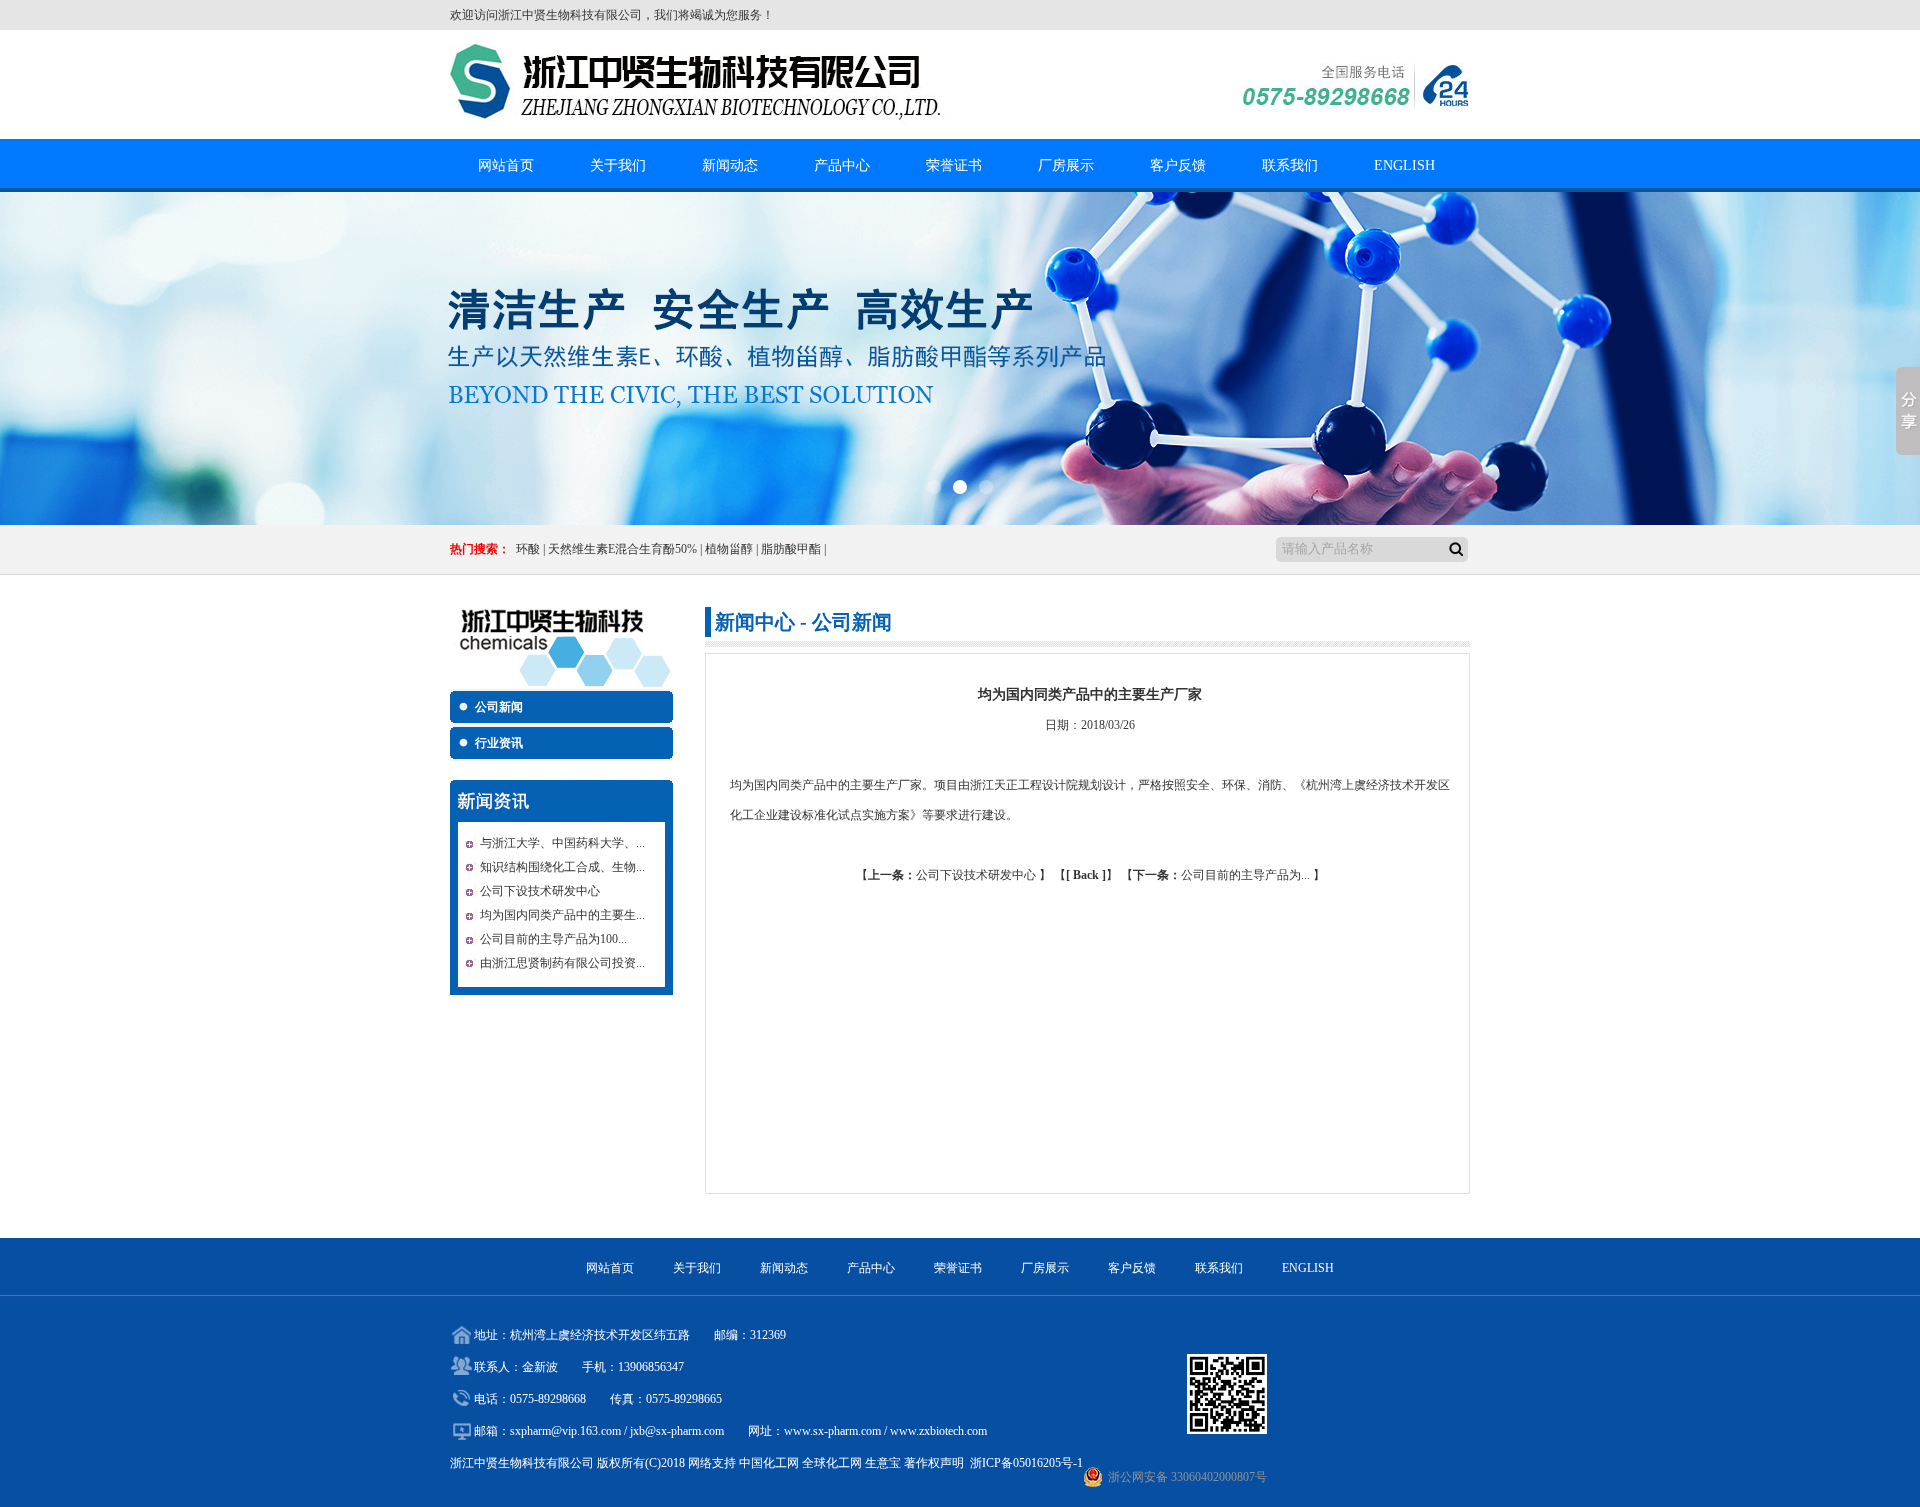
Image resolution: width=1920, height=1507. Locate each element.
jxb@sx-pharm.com (677, 1431)
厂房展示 (1066, 165)
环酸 (528, 549)
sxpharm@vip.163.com (565, 1431)
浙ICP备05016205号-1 (1026, 1463)
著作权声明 (934, 1463)
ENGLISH (1404, 165)
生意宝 (883, 1463)
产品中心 (842, 165)
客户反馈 (1178, 165)
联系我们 (1290, 165)
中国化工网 (769, 1463)
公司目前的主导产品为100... (553, 939)
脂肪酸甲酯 (791, 549)
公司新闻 (499, 707)
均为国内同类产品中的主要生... (562, 915)
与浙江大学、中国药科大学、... (562, 843)
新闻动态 (730, 165)
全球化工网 (832, 1463)
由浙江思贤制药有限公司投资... (562, 963)
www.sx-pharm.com (832, 1431)
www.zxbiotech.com (938, 1431)
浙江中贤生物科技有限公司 (570, 15)
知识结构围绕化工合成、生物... (562, 867)
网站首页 (506, 165)
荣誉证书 (954, 165)
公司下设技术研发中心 (540, 891)
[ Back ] (1086, 875)
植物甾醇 (729, 549)
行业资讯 (499, 743)
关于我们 (618, 165)
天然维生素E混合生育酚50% (622, 549)
